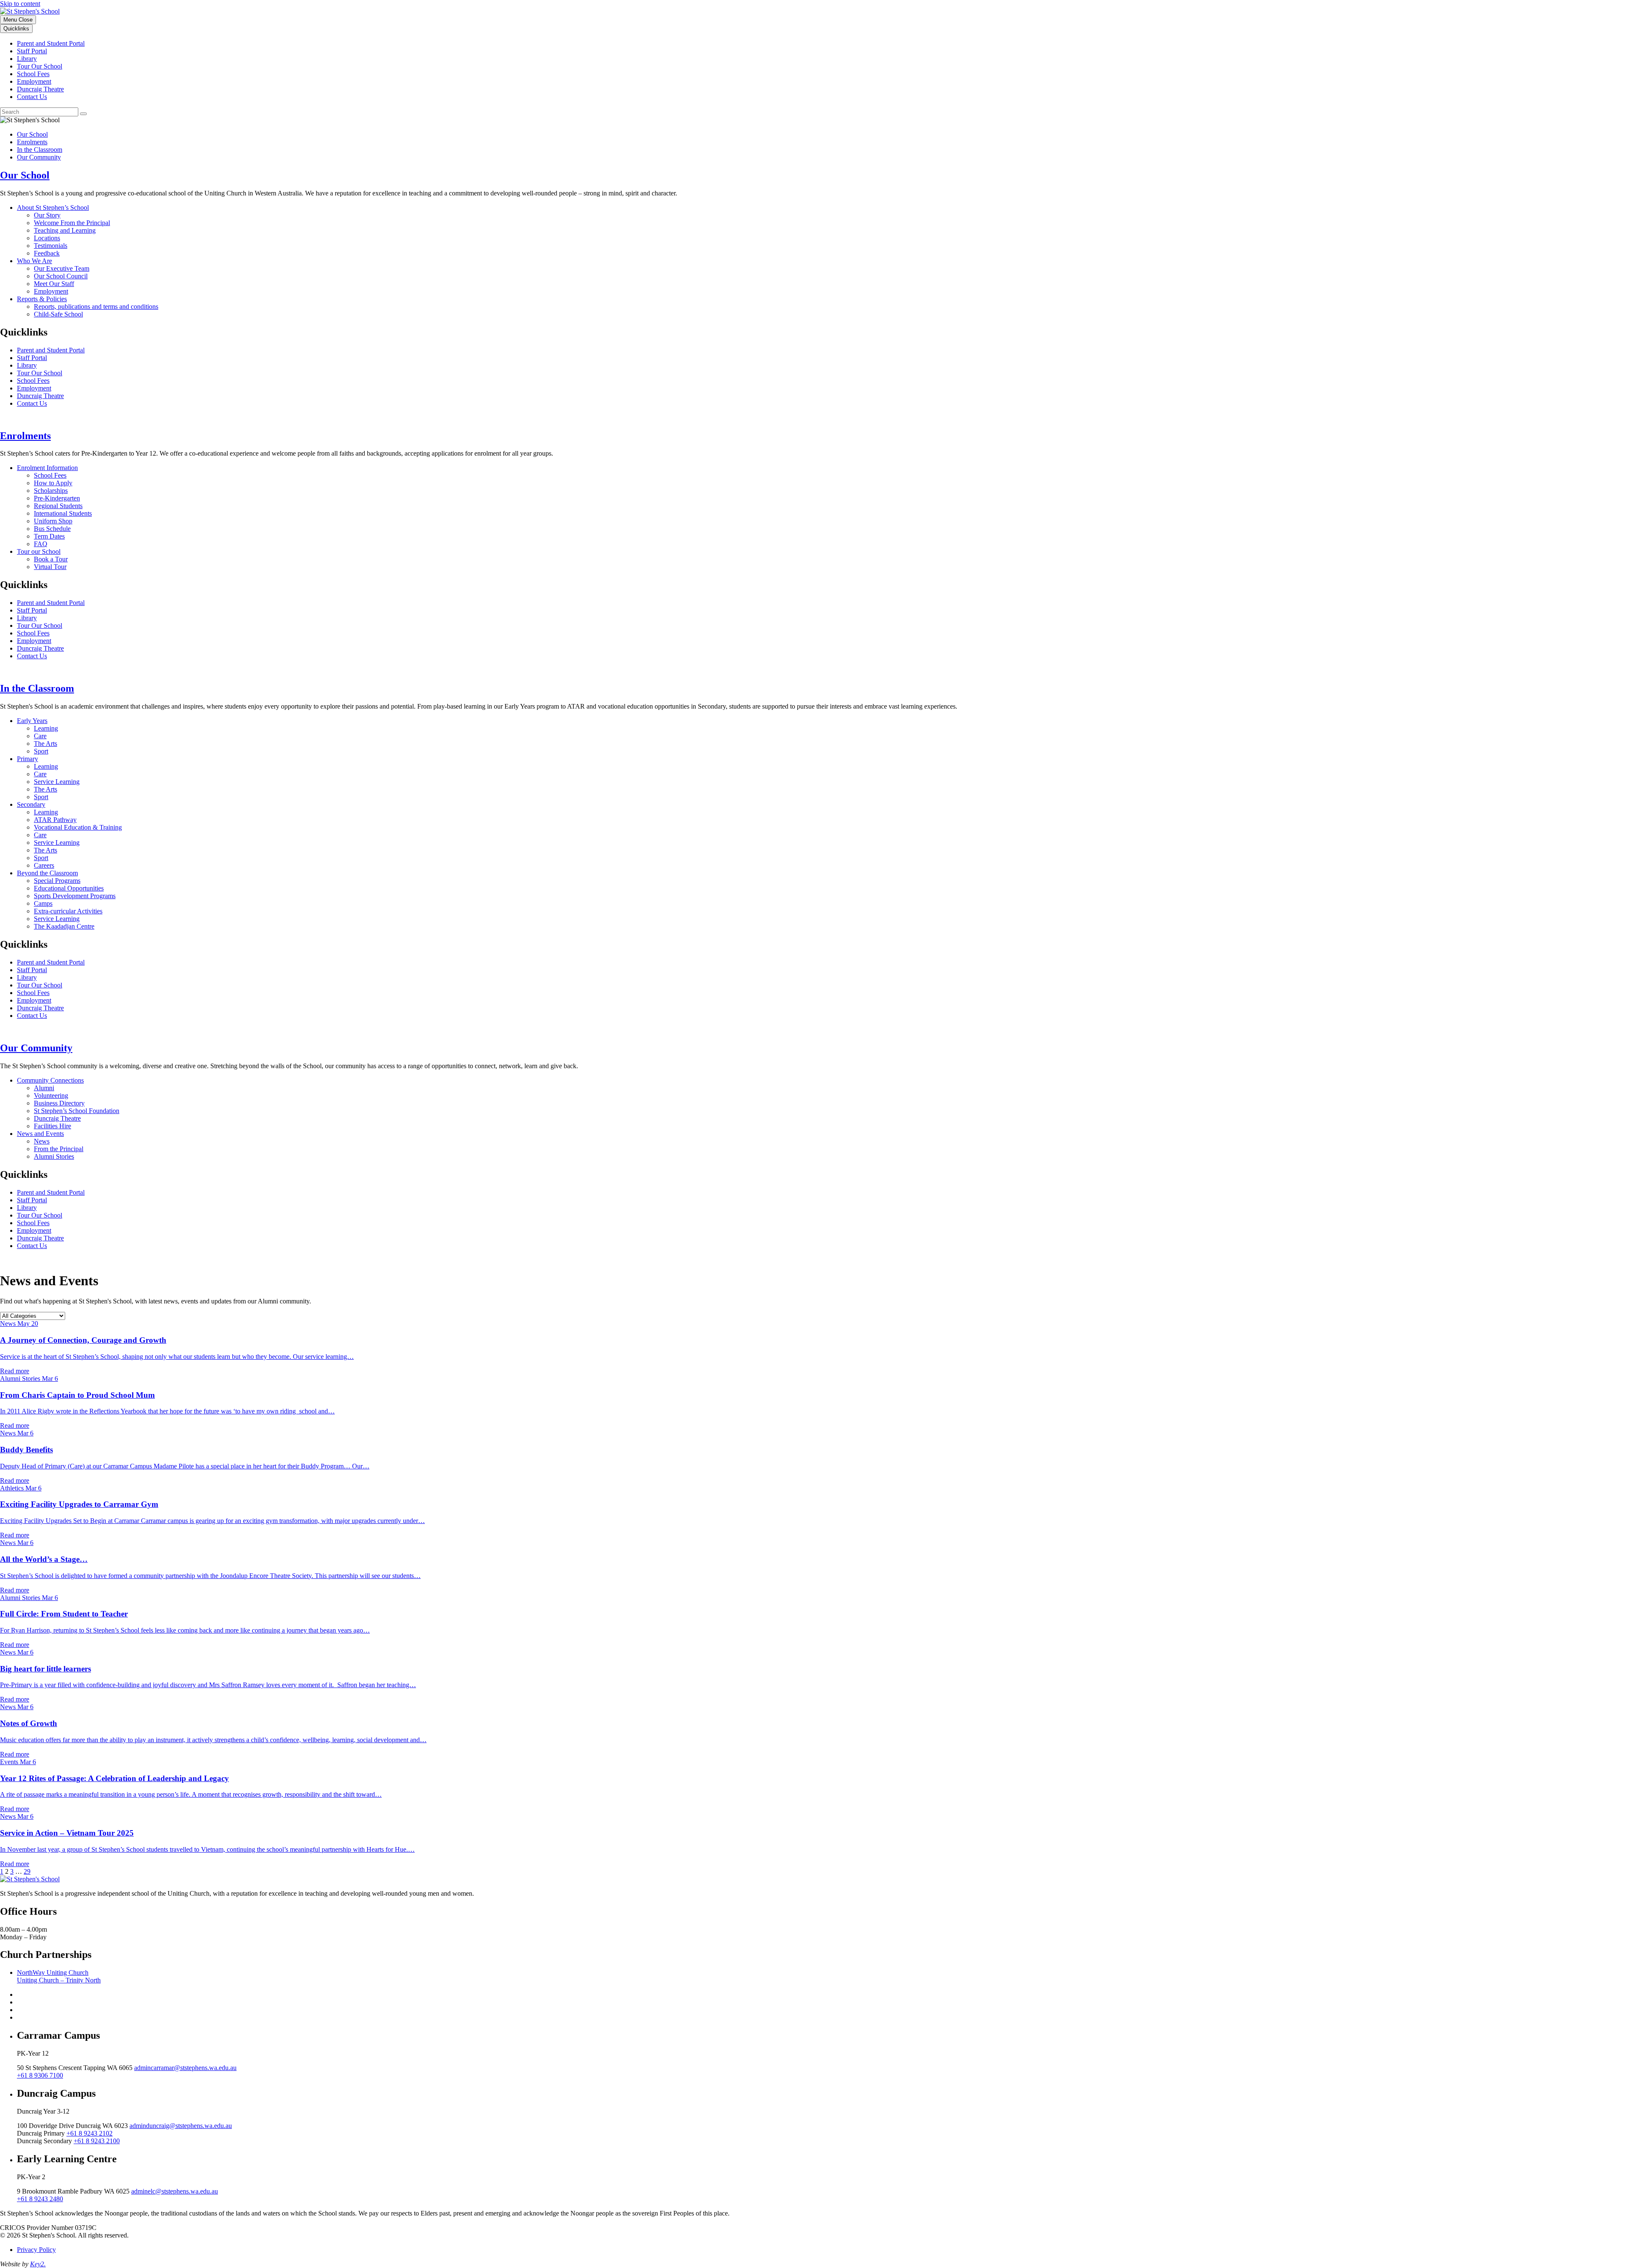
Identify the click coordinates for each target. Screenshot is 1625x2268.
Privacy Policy (36, 2250)
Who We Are (34, 261)
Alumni (44, 1088)
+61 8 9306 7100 (40, 2075)
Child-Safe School (58, 314)
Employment (34, 81)
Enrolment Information (47, 468)
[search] (39, 112)
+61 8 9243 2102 (90, 2133)
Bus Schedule (52, 529)
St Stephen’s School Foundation (77, 1111)
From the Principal (59, 1149)
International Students (63, 513)
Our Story (47, 215)
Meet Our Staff (54, 284)
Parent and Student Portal (51, 43)
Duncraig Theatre (40, 89)
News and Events (40, 1134)
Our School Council (61, 276)
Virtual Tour (50, 567)
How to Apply (53, 483)
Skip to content (20, 4)
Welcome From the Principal (72, 223)
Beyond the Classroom (47, 873)
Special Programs (57, 881)
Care (40, 736)
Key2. (38, 2264)
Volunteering (51, 1096)
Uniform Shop (53, 521)
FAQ (41, 544)
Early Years (32, 721)
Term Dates (49, 536)
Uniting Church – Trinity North (59, 1980)
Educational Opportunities (69, 888)
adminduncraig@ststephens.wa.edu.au (181, 2126)
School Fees (33, 74)
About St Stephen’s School (53, 208)
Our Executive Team (62, 268)
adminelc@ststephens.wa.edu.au (175, 2191)
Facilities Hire (52, 1126)
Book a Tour (51, 559)
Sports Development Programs (75, 896)
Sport (41, 751)
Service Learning (57, 782)
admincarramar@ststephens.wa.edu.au (185, 2068)
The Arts (45, 744)
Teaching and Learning (65, 230)
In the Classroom (40, 150)
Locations (47, 238)
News (42, 1141)
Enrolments (32, 142)
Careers (44, 865)
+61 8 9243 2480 (40, 2199)
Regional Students (58, 506)
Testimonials (51, 246)
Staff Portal (32, 51)
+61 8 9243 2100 (97, 2141)
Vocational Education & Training (78, 827)
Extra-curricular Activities (68, 911)
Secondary (31, 804)
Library (27, 59)
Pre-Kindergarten (57, 498)
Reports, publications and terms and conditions (96, 307)
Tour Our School (40, 66)
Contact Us (32, 97)
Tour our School (39, 551)
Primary (28, 759)
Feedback (47, 253)
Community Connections (50, 1080)
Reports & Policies (42, 299)
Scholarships (51, 491)
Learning (46, 728)
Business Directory (59, 1103)
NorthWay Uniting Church (53, 1972)
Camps (43, 903)
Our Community (39, 157)
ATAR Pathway (55, 820)
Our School (32, 134)
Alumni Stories (54, 1156)
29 (27, 1871)
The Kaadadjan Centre (64, 926)
